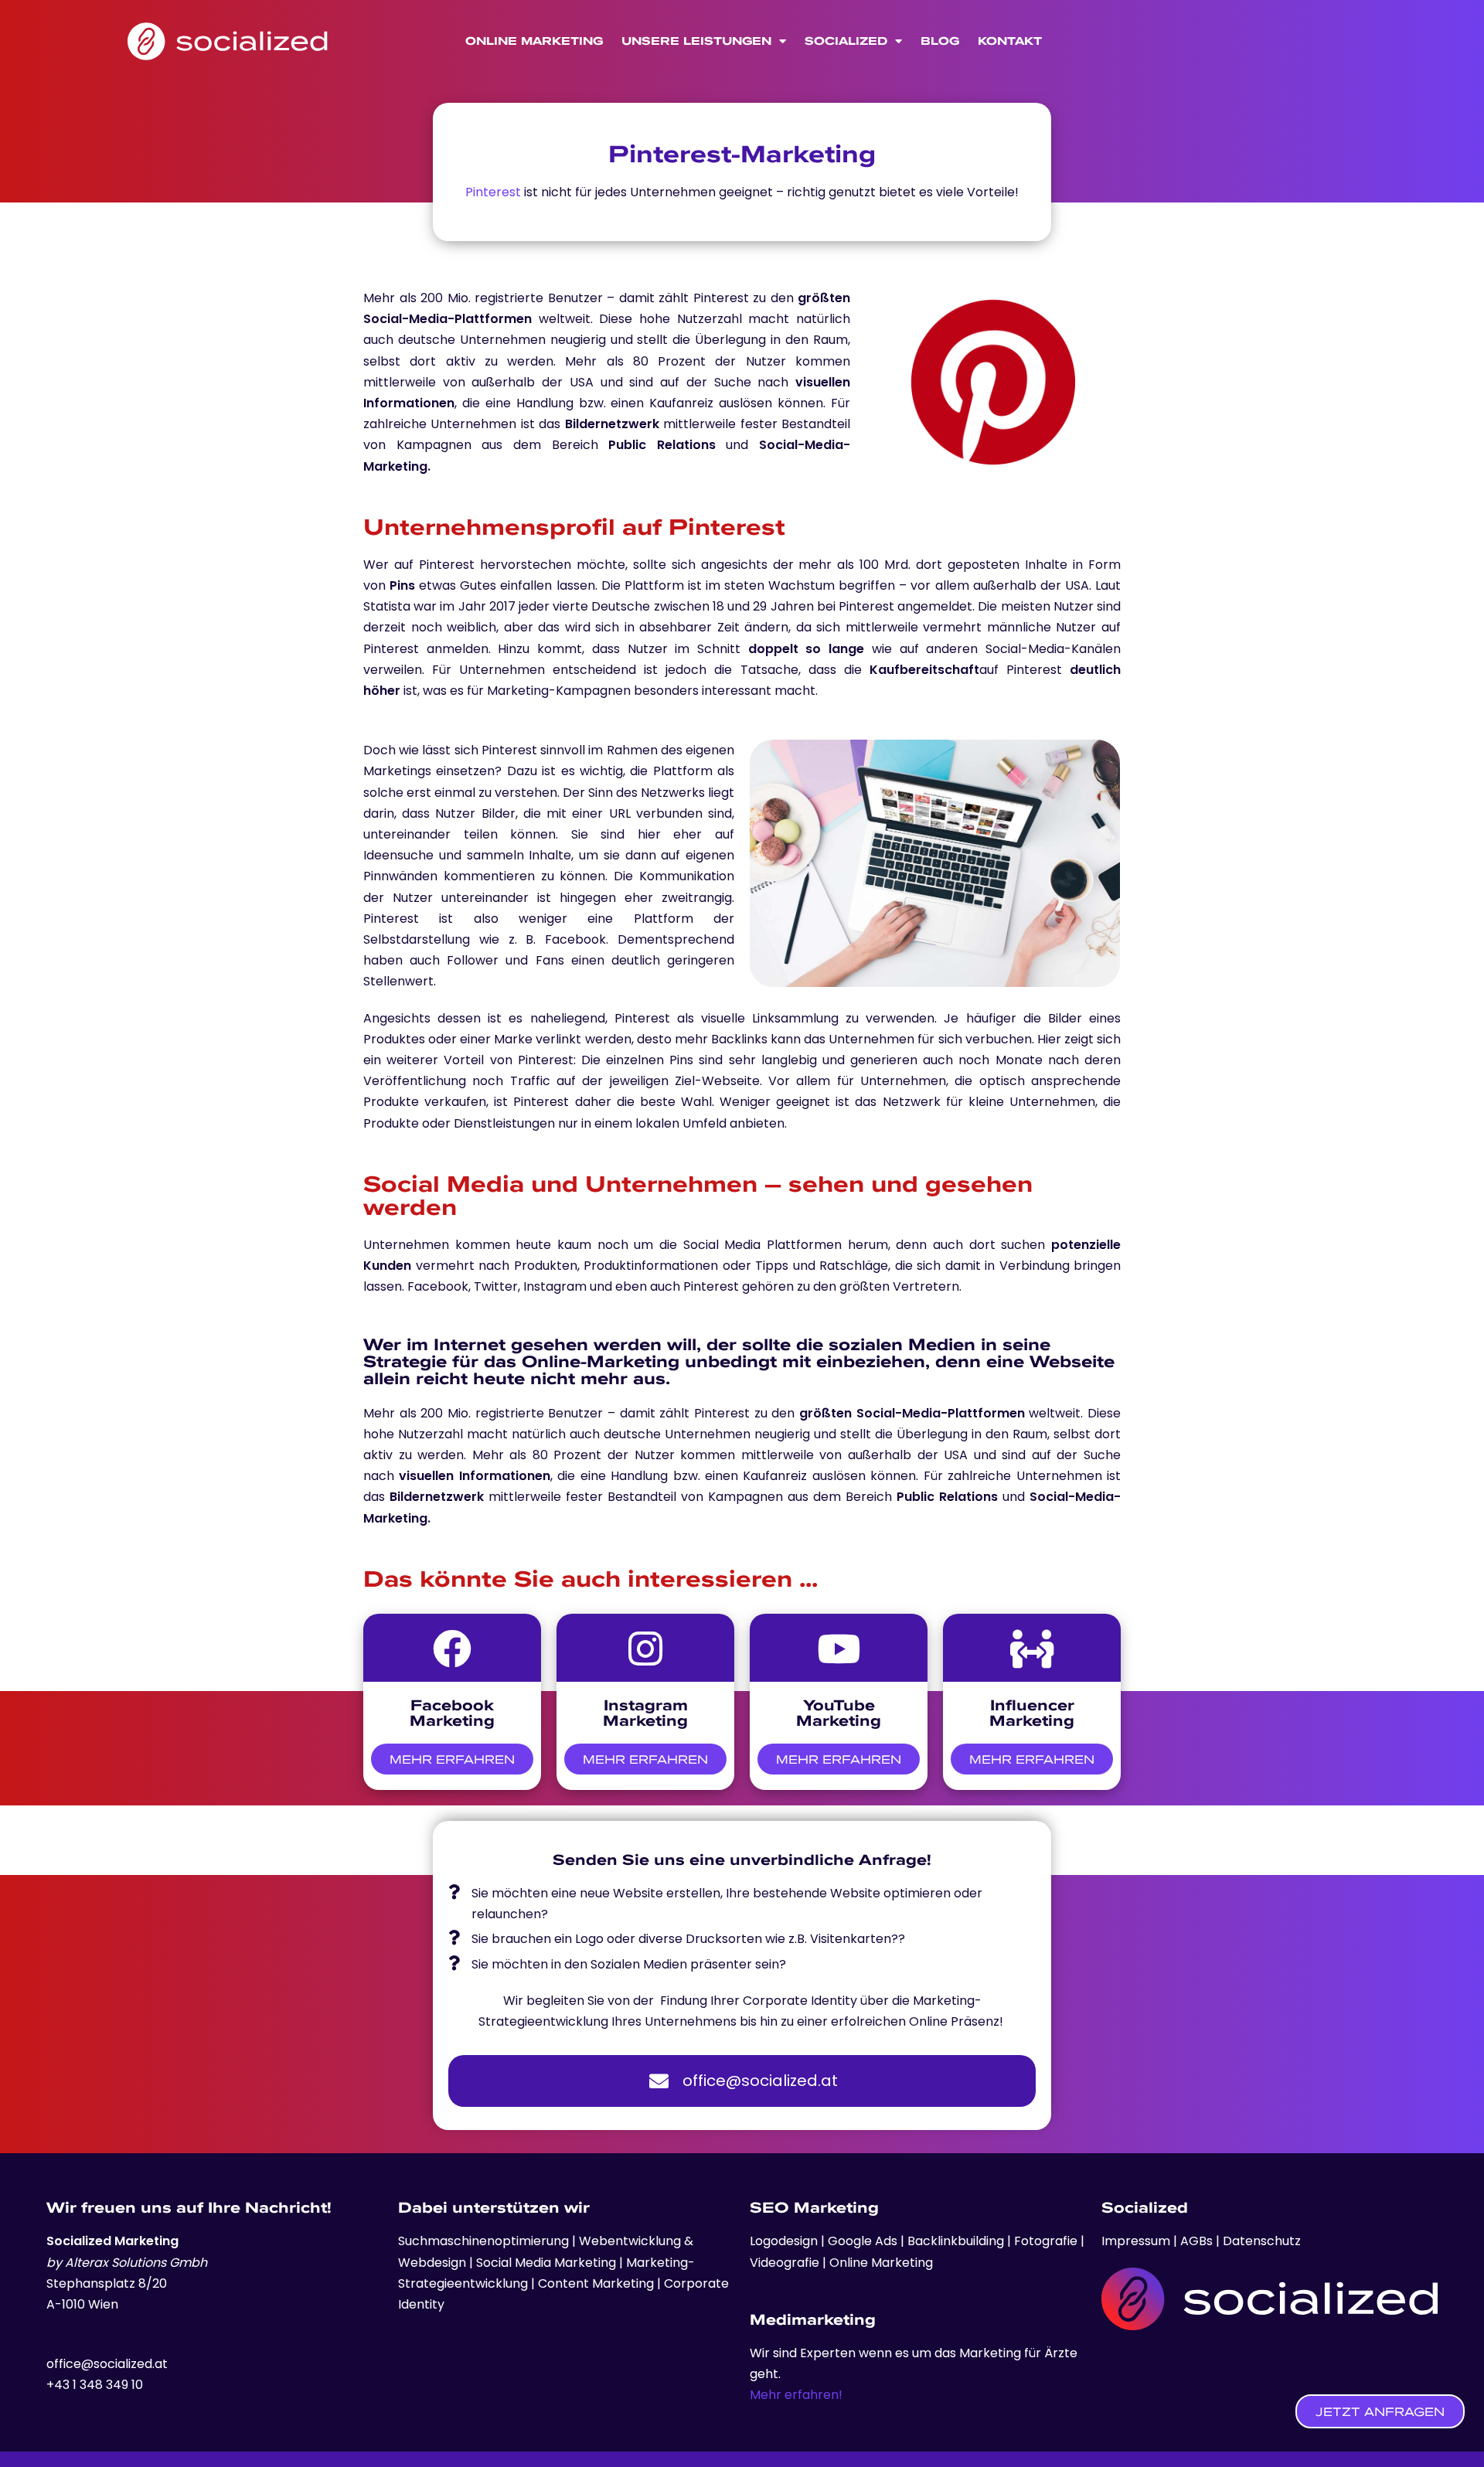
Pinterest (493, 192)
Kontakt (1010, 41)
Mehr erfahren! (796, 2395)
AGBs (1196, 2241)
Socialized (846, 41)
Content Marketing (596, 2283)
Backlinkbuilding (957, 2241)
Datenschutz (1262, 2241)
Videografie (786, 2263)
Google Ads (861, 2241)
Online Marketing (534, 41)
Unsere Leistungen (696, 41)
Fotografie (1047, 2241)
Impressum (1137, 2241)
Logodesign (785, 2241)
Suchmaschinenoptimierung (483, 2241)
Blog (940, 41)
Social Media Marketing (546, 2263)
